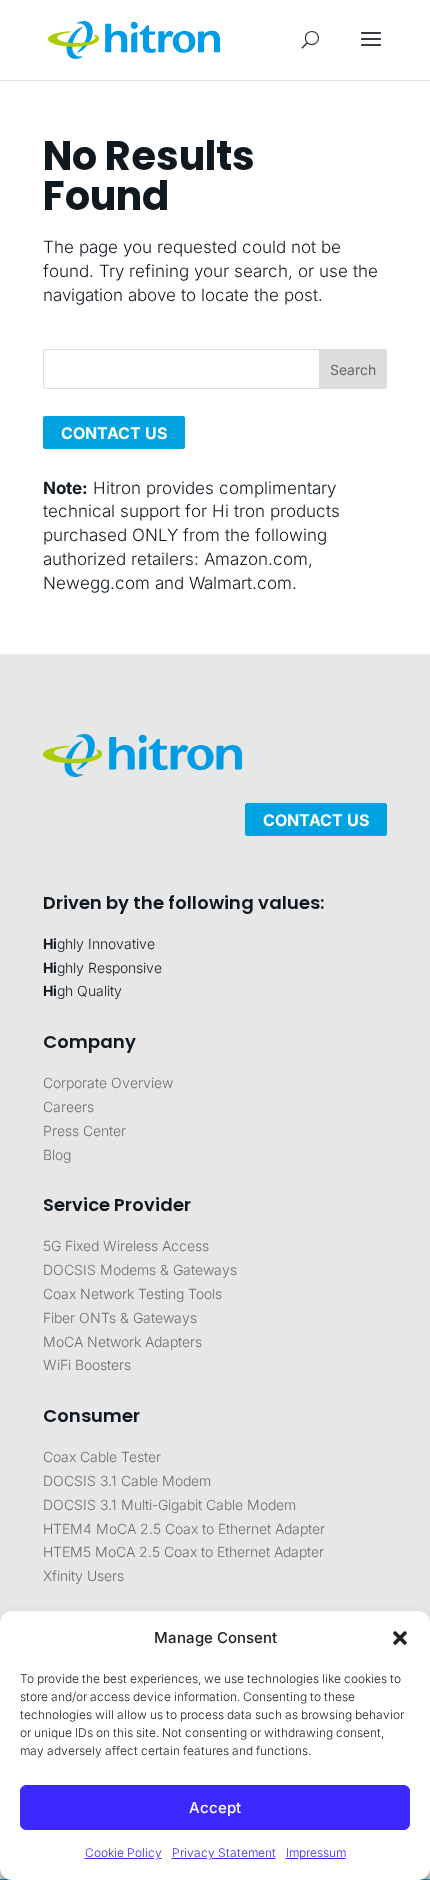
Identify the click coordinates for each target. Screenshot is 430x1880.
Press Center (84, 1130)
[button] (400, 1638)
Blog (57, 1154)
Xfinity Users (83, 1575)
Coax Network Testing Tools (132, 1293)
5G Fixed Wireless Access (126, 1245)
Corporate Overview (108, 1082)
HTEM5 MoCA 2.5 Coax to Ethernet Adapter (183, 1551)
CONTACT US (114, 432)
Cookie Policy (123, 1852)
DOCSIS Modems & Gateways (140, 1269)
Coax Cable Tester (102, 1456)
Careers (68, 1106)
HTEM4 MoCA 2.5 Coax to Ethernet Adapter (184, 1528)
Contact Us (316, 820)
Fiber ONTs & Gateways (120, 1317)
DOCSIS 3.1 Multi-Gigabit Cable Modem (169, 1504)
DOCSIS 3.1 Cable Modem (127, 1480)
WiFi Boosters (87, 1364)
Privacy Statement (224, 1852)
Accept (215, 1807)
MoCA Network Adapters (122, 1341)
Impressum (316, 1852)
